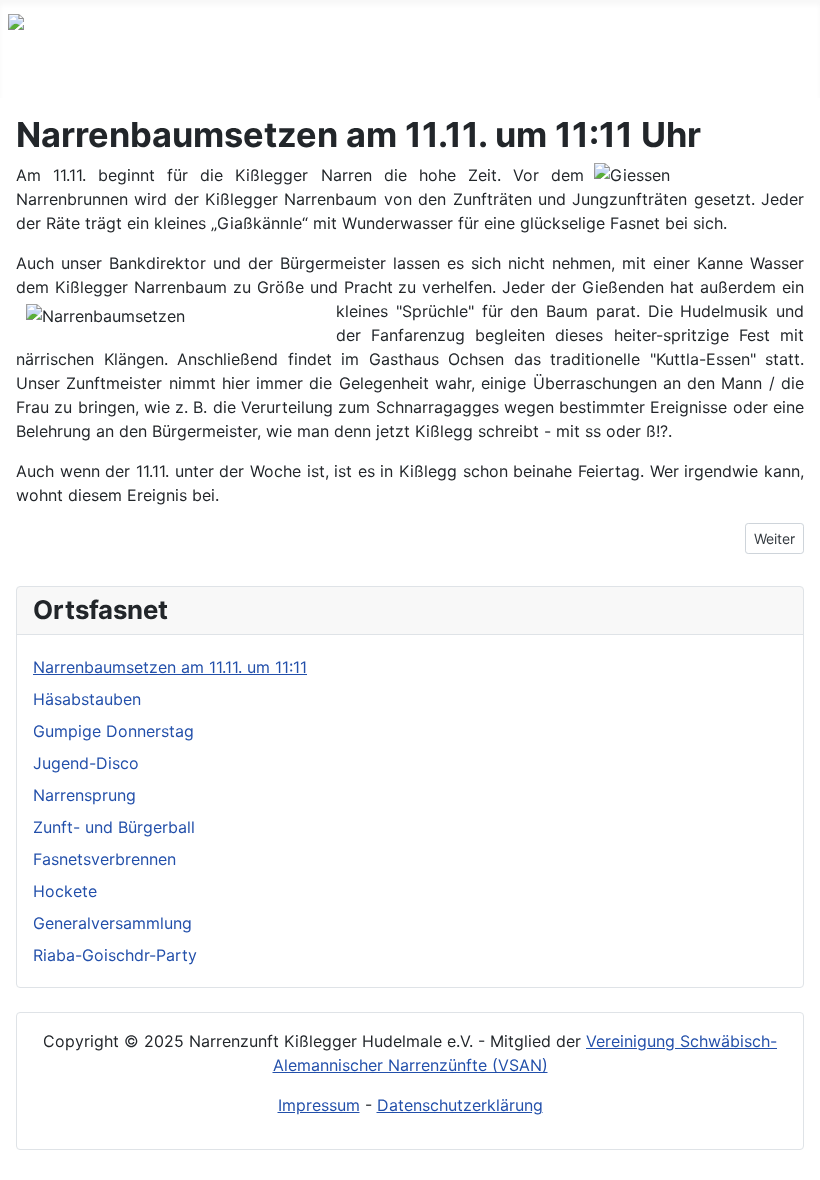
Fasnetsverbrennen (104, 859)
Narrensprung (84, 795)
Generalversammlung (112, 923)
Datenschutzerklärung (460, 1105)
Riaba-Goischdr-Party (115, 955)
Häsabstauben (87, 699)
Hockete (65, 891)
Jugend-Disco (86, 763)
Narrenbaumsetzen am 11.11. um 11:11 (170, 667)
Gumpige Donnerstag (113, 731)
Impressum (319, 1105)
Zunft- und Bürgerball (114, 827)
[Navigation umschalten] (21, 77)
